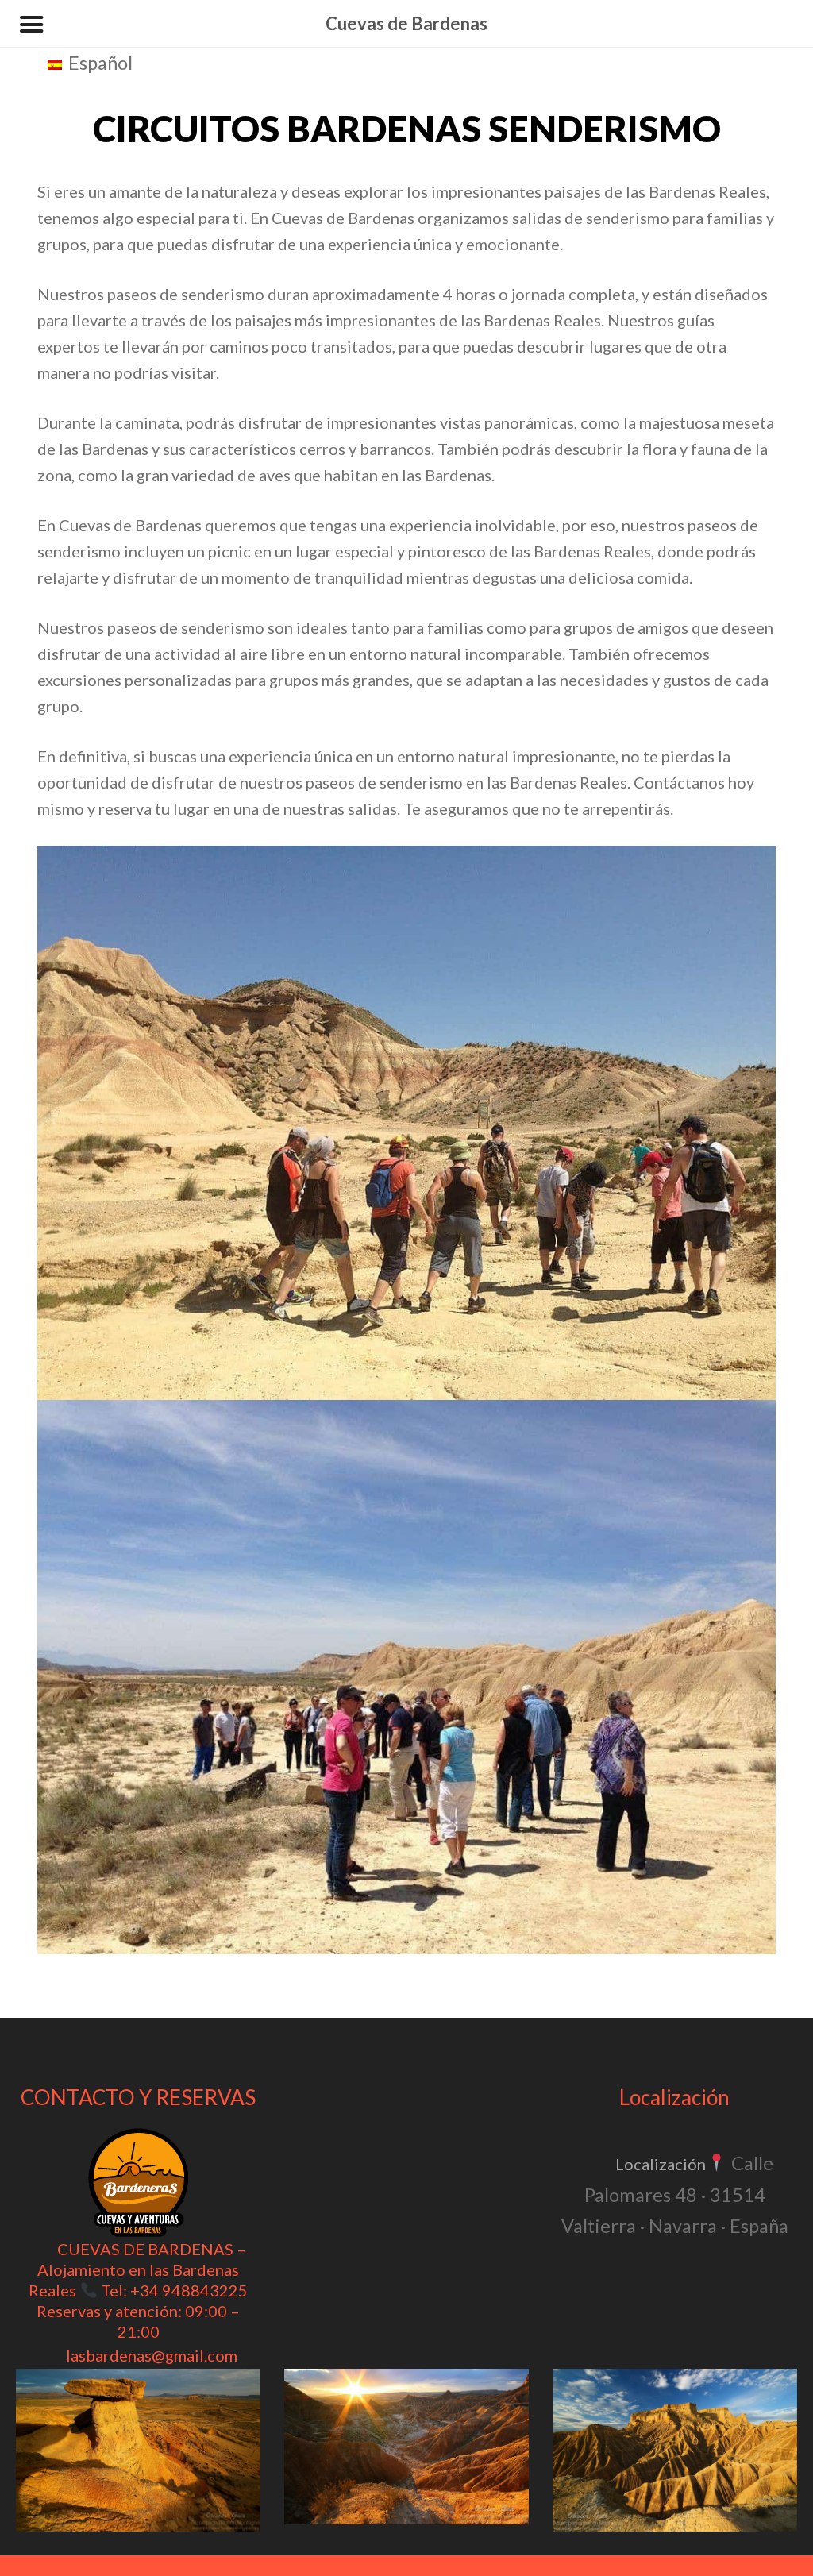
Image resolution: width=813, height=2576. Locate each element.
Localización (661, 2164)
